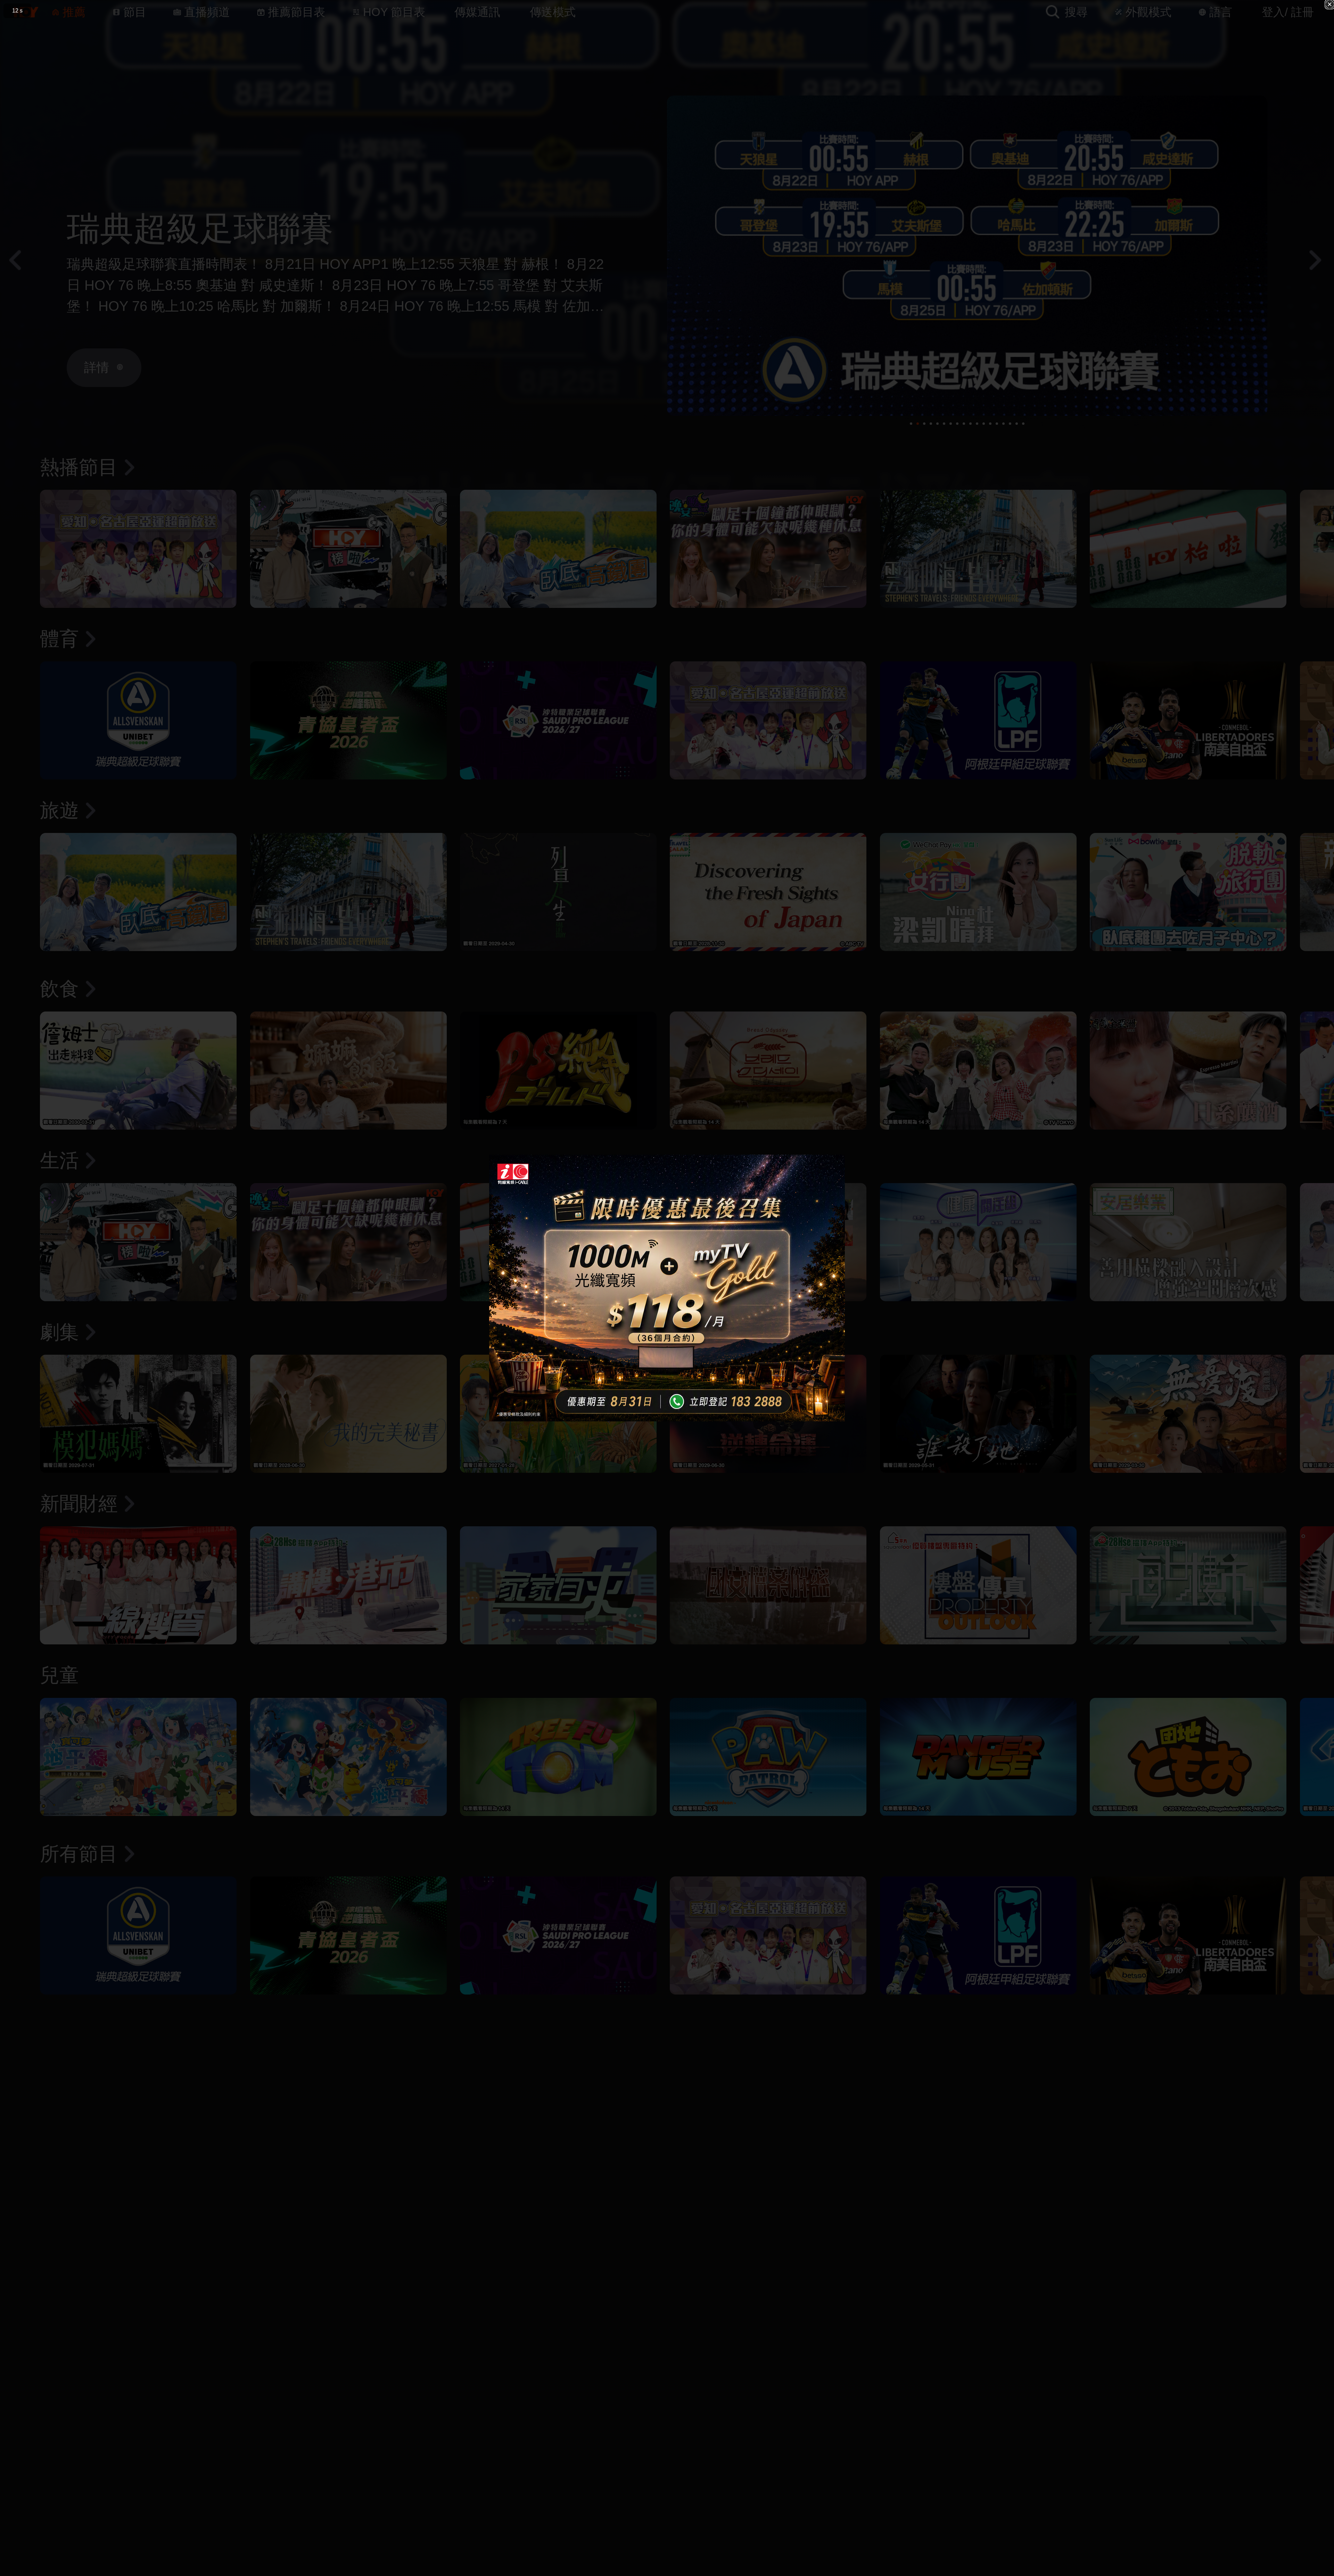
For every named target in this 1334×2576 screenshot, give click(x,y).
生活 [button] (59, 1160)
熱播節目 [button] (79, 467)
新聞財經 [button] (79, 1504)
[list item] (138, 549)
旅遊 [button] (59, 810)
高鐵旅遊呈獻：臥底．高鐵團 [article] (283, 228)
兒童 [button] (59, 1675)
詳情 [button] (97, 367)
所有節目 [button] (79, 1854)
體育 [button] (59, 639)
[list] (667, 554)
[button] (23, 12)
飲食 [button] (59, 989)
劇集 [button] (59, 1332)
